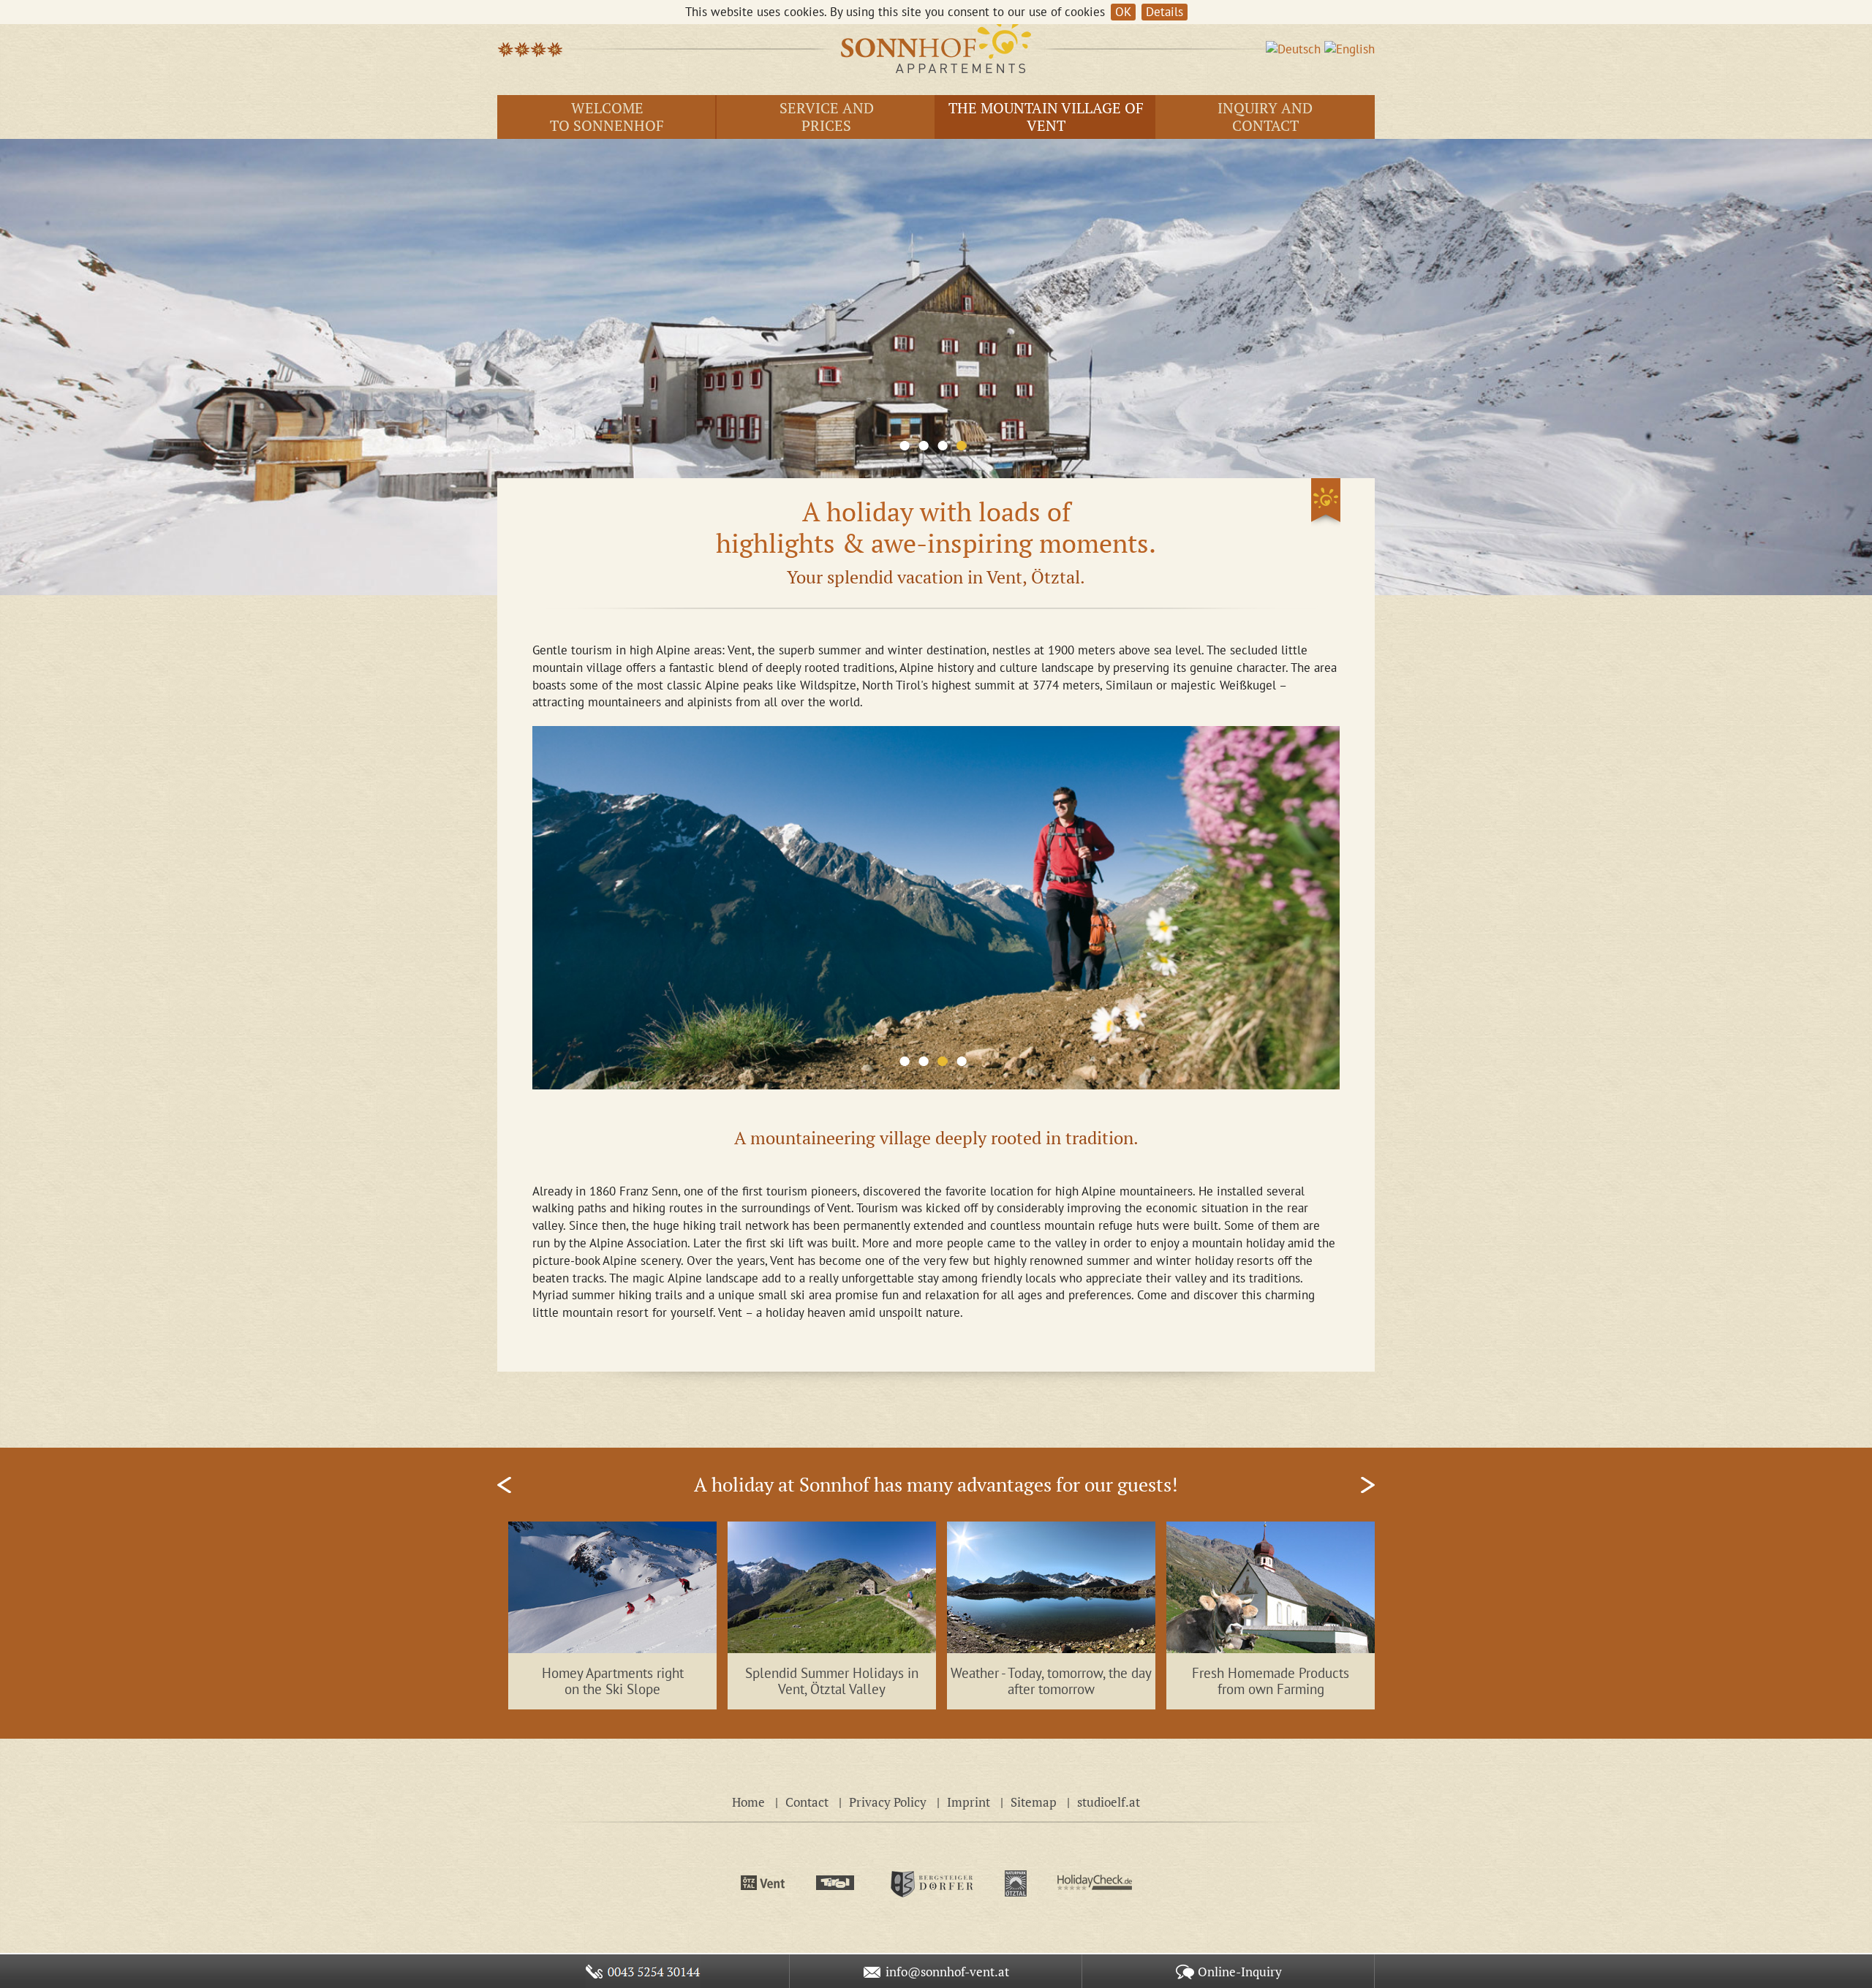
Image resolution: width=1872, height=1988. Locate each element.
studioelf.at (1109, 1802)
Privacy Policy (888, 1802)
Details (1165, 12)
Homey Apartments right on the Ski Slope (613, 1681)
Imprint (969, 1802)
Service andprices (827, 117)
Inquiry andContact (1265, 117)
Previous (504, 1485)
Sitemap (1034, 1802)
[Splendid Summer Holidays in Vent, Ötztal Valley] (832, 1586)
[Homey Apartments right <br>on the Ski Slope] (612, 1586)
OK (1123, 12)
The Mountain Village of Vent (1046, 117)
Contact (807, 1802)
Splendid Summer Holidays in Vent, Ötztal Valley (832, 1681)
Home (748, 1802)
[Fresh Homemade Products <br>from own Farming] (1271, 1586)
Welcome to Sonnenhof (607, 117)
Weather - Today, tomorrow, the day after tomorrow (1051, 1681)
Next (1368, 1485)
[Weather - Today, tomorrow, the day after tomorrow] (1051, 1586)
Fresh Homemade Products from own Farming (1271, 1681)
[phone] (643, 1971)
